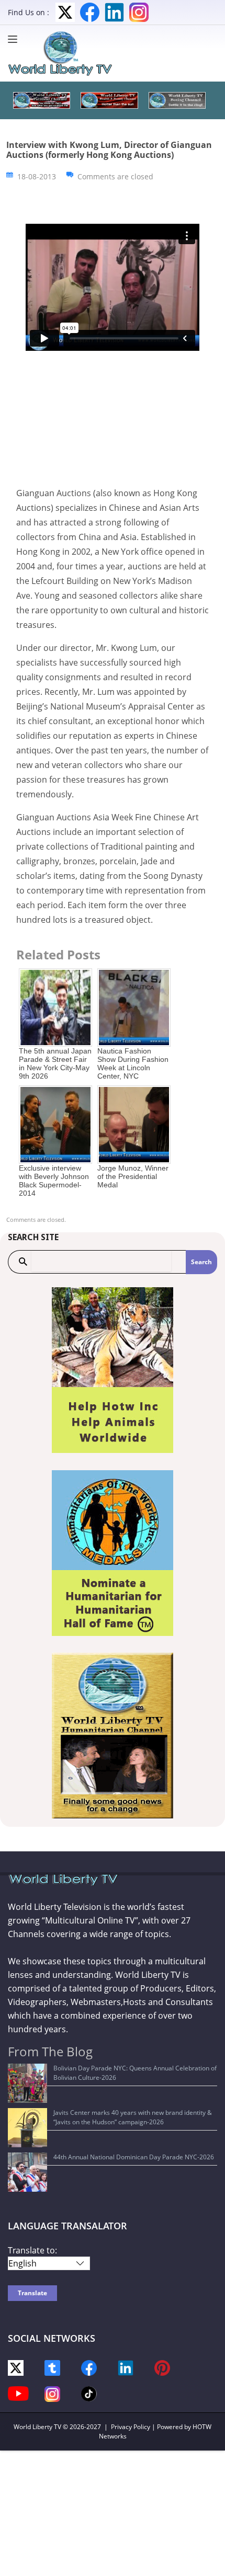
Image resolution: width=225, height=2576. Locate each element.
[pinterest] (162, 2367)
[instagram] (52, 2393)
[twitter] (16, 2367)
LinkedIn (114, 12)
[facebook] (89, 2367)
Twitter (65, 12)
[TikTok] (89, 2393)
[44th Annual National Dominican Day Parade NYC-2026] (27, 2172)
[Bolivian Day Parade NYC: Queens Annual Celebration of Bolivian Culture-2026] (27, 2083)
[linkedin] (126, 2367)
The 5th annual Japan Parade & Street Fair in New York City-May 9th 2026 (55, 1063)
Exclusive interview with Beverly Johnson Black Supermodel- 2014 (54, 1181)
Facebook (90, 12)
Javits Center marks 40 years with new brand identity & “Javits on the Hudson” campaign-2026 (133, 2117)
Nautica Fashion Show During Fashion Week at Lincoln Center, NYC (133, 1063)
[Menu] (15, 39)
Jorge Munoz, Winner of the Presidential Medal (133, 1176)
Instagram (139, 12)
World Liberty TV (37, 2427)
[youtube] (18, 2393)
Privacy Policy (131, 2427)
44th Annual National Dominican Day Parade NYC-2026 (134, 2157)
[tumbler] (52, 2367)
